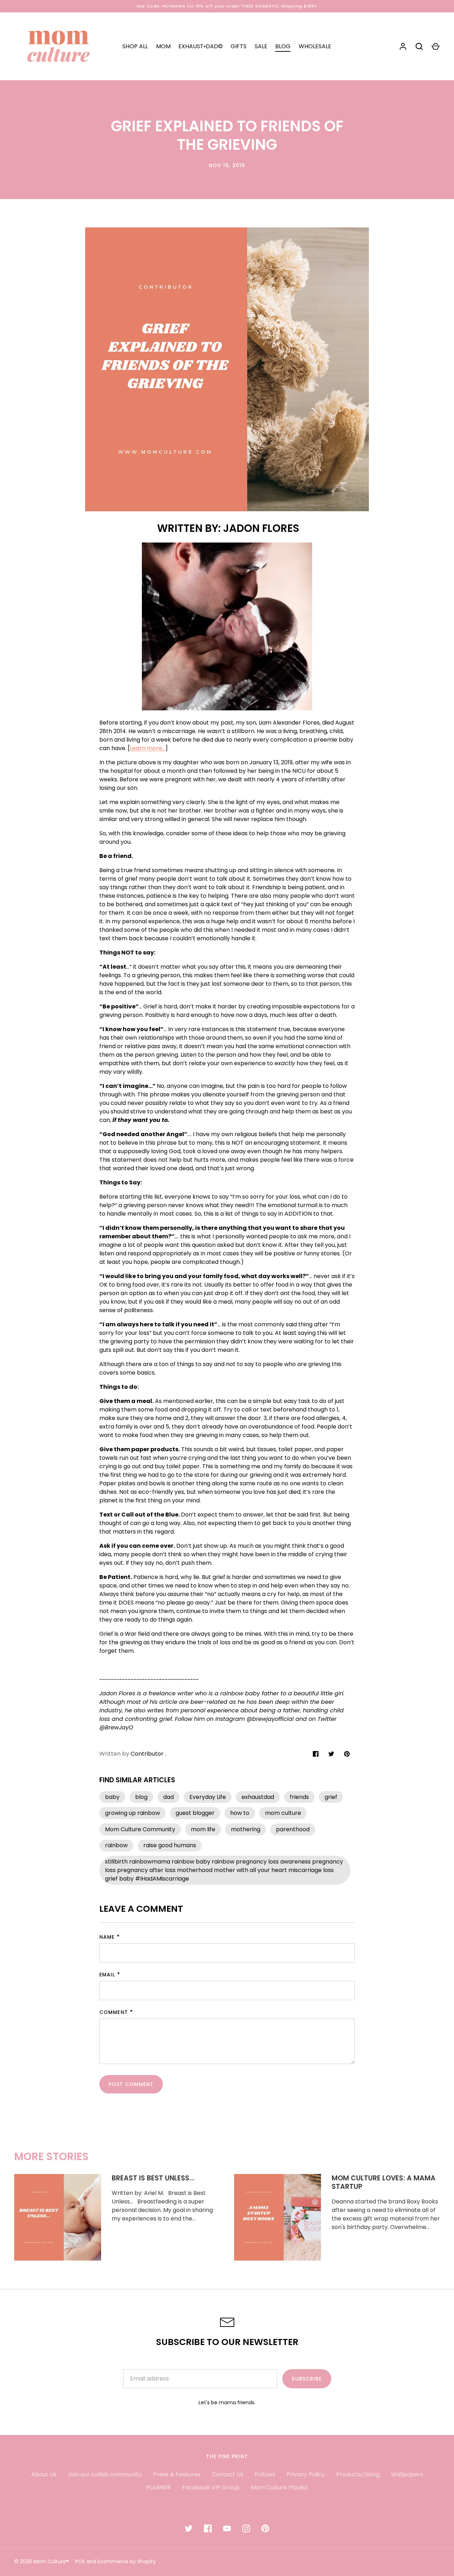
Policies (265, 2474)
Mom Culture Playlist (279, 2487)
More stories (51, 2156)
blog (141, 1797)
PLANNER (158, 2487)
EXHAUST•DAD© (201, 46)
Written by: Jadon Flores (227, 528)
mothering (246, 1829)
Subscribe (307, 2379)
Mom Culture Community (140, 1829)
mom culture (283, 1813)
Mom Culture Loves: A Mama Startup (384, 2182)
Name (107, 1937)
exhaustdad (258, 1797)
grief (331, 1797)
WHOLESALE (315, 46)
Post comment (131, 2084)
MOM (163, 46)
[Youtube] (227, 2528)
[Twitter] (189, 2528)
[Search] (419, 46)
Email (107, 1975)
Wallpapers (407, 2474)
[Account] (403, 46)
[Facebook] (208, 2528)
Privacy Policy (306, 2474)
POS (80, 2561)
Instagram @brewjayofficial (254, 1719)
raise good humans (170, 1845)
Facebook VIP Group (211, 2487)
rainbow (116, 1845)
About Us (44, 2474)
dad (168, 1797)
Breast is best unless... (153, 2178)
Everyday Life (208, 1797)
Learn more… (148, 748)
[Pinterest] (265, 2528)
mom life (203, 1829)
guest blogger (195, 1813)
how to (240, 1813)
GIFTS (239, 46)
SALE (261, 46)
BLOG (283, 46)
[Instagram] (246, 2528)
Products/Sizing (358, 2474)
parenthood (293, 1829)
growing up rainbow (132, 1813)
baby (112, 1797)
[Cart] (436, 46)
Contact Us (228, 2474)
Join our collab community (105, 2474)
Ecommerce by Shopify (127, 2561)
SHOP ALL (135, 46)
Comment (114, 2012)
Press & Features (177, 2474)
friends (299, 1797)
